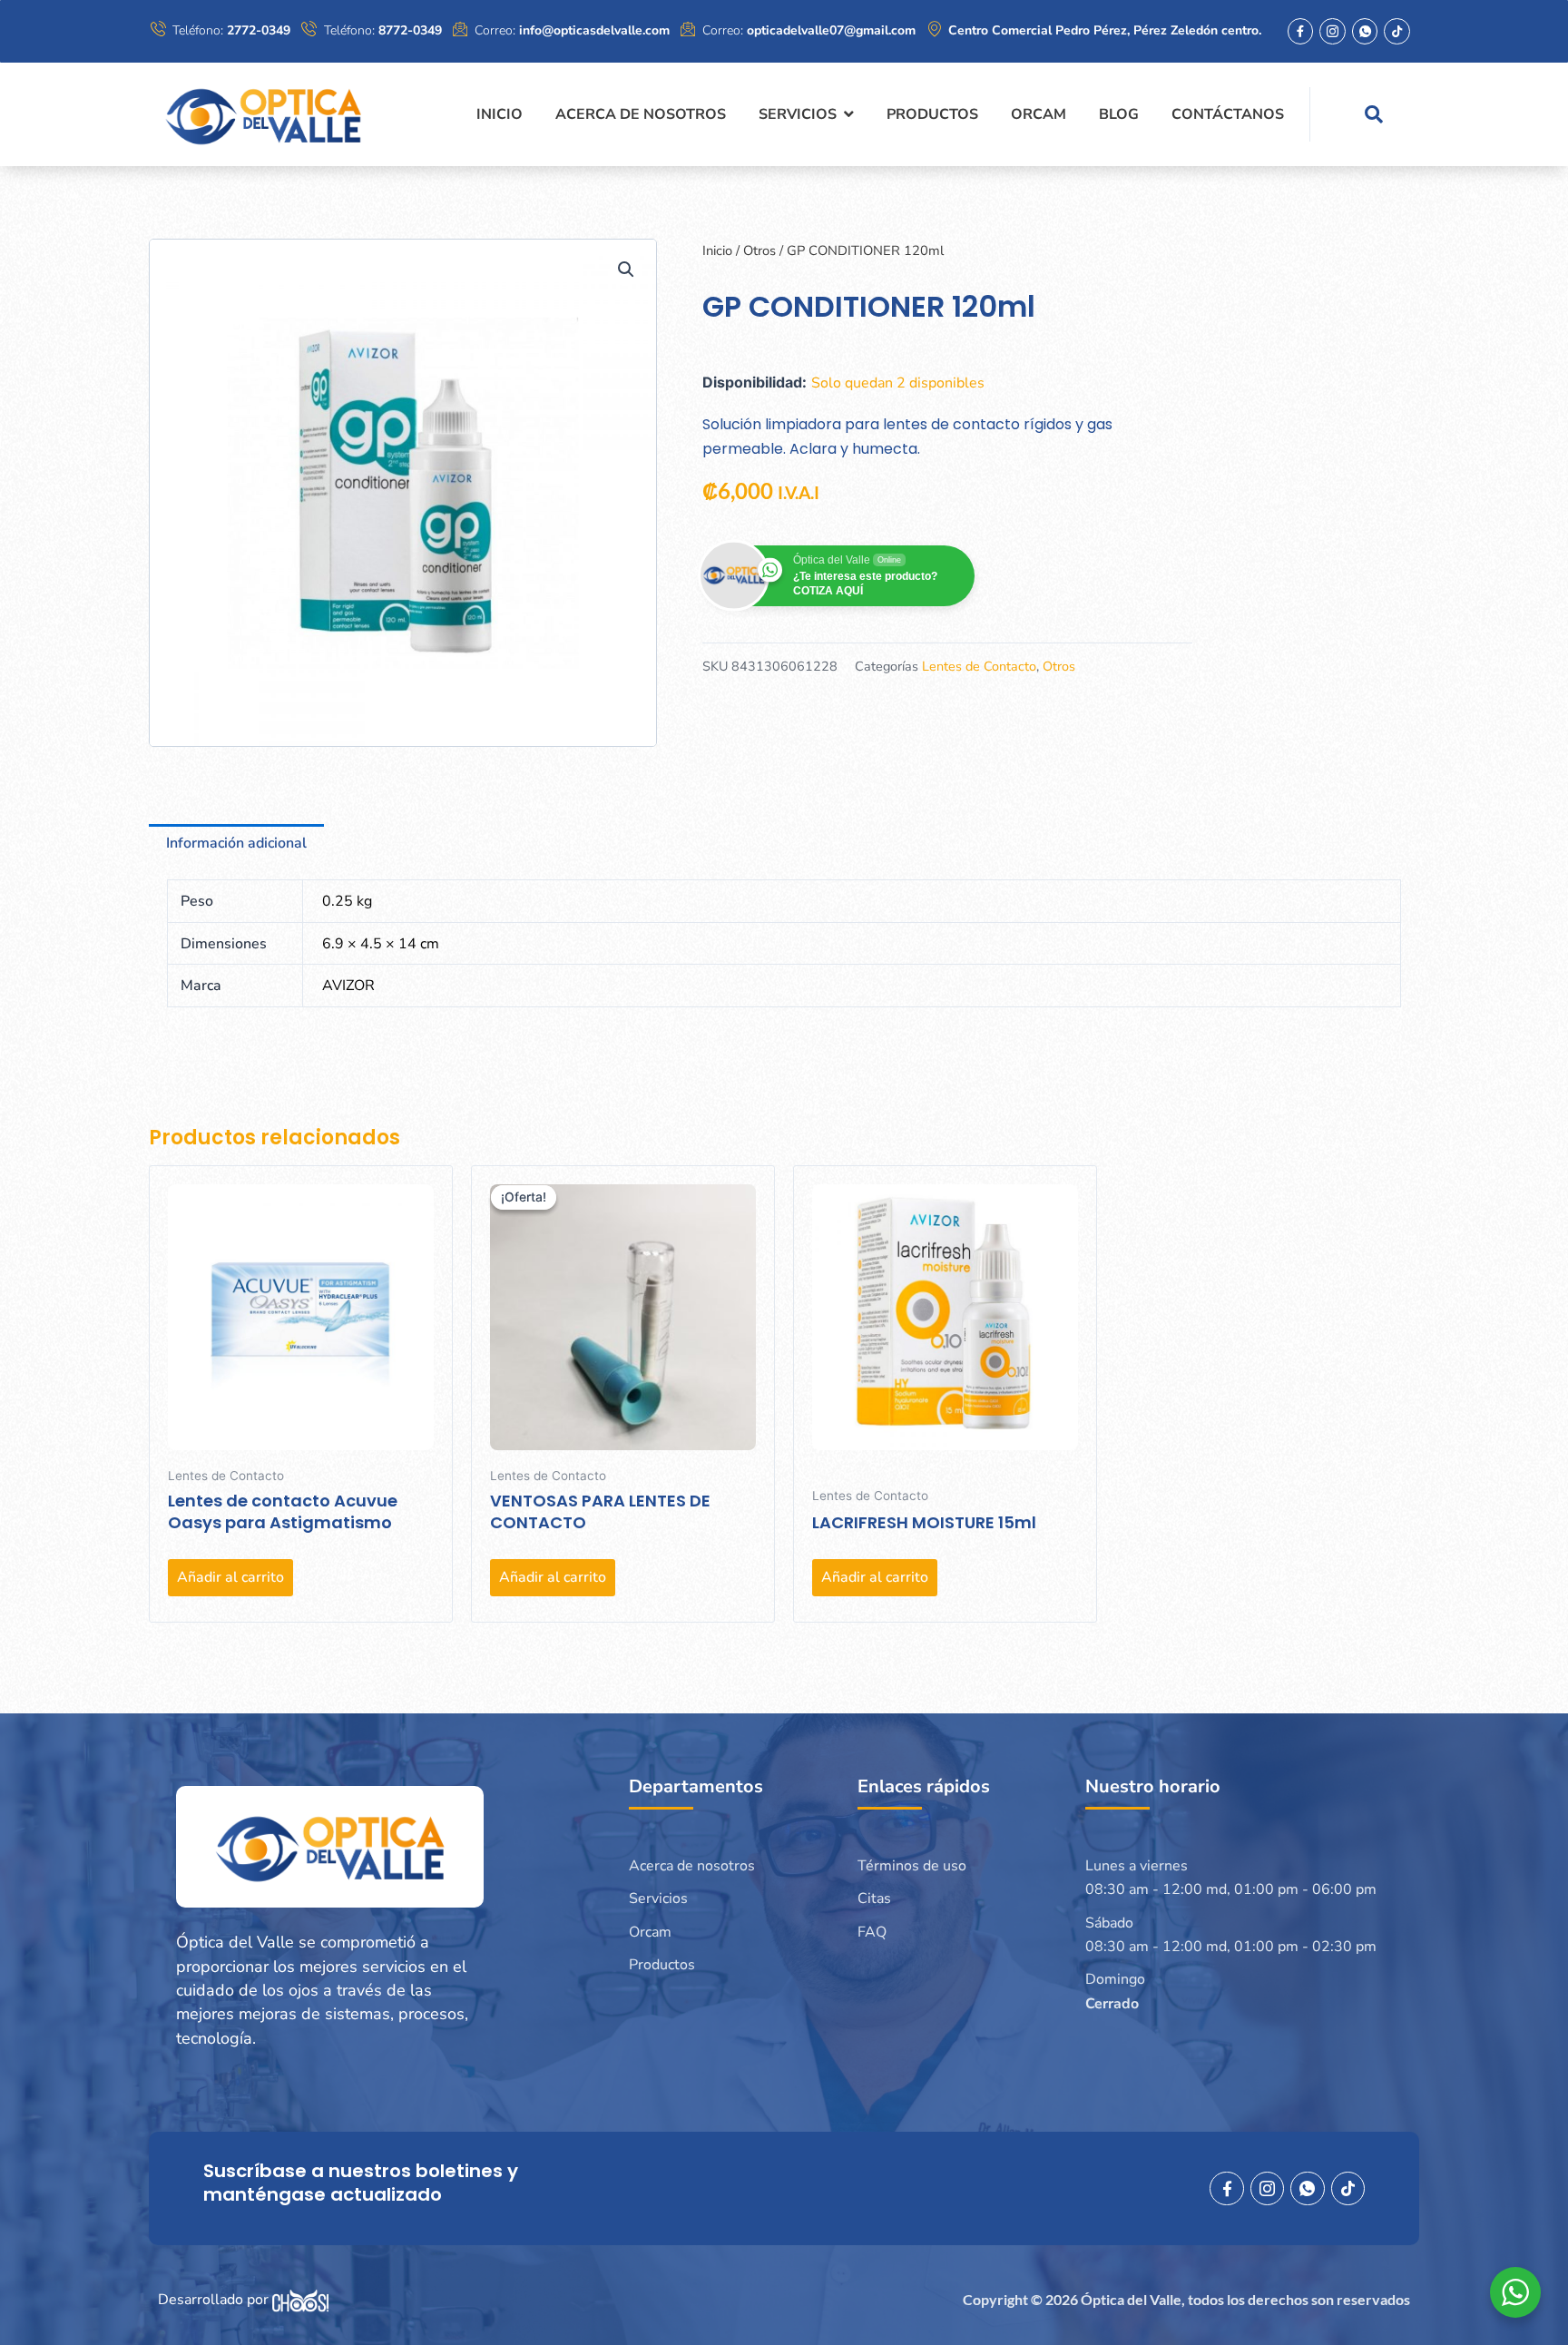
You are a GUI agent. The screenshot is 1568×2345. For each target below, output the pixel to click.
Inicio (717, 250)
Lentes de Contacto (979, 666)
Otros (759, 250)
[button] (626, 270)
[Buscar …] (1374, 114)
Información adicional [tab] (236, 843)
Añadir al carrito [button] (230, 1577)
